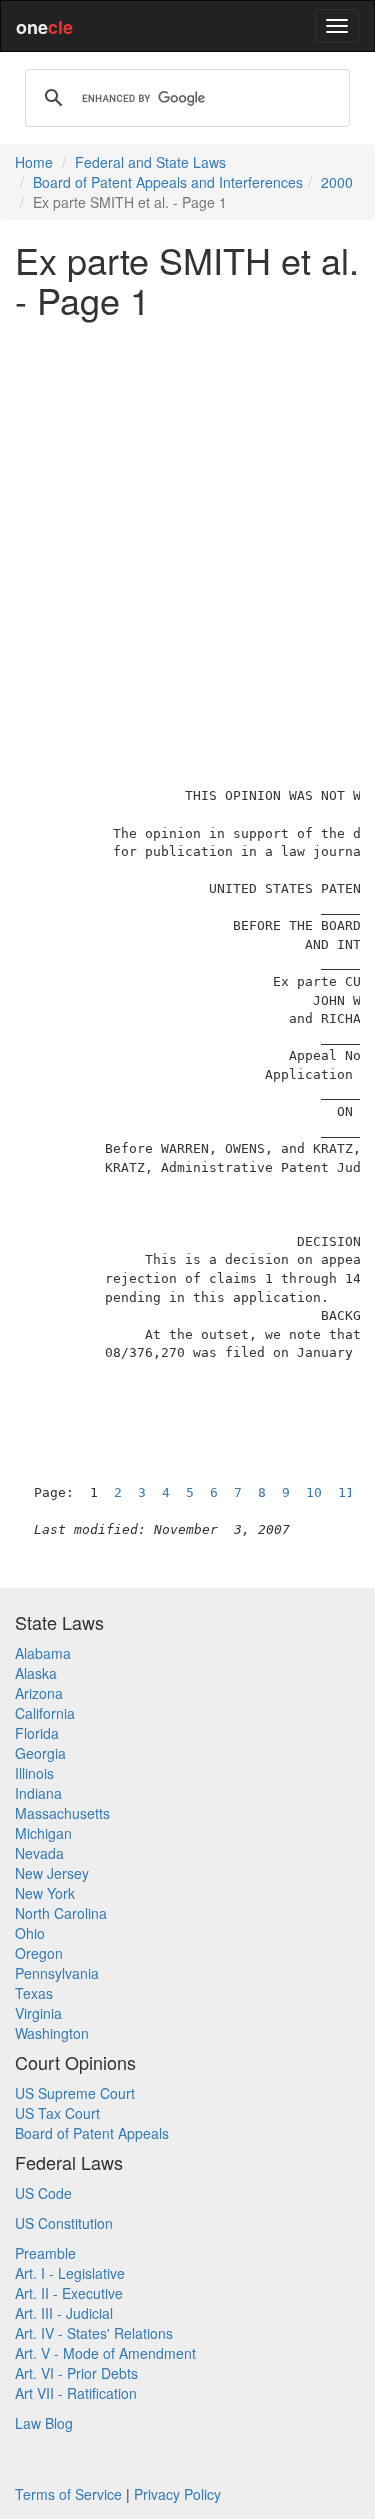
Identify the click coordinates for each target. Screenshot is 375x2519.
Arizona (39, 1693)
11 (346, 1492)
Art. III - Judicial (64, 2313)
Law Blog (44, 2423)
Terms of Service (68, 2494)
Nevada (39, 1853)
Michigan (43, 1833)
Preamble (45, 2253)
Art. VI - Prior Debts (76, 2373)
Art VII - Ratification (76, 2393)
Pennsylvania (57, 1973)
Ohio (30, 1933)
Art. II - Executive (69, 2293)
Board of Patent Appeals (92, 2133)
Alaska (36, 1673)
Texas (34, 1993)
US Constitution (64, 2223)
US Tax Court (57, 2113)
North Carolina (61, 1913)
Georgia (40, 1753)
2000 (337, 182)
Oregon (39, 1953)
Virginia (38, 2013)
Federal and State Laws (150, 162)
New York (45, 1893)
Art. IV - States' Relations (94, 2333)
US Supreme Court (75, 2093)
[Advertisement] (187, 520)
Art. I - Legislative (70, 2273)
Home (34, 162)
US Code (43, 2193)
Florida (37, 1733)
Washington (52, 2033)
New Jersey (52, 1873)
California (45, 1713)
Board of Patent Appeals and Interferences (168, 182)
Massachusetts (62, 1813)
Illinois (34, 1773)
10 (314, 1492)
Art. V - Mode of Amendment (105, 2353)
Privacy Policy (177, 2494)
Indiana (38, 1793)
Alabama (43, 1653)
